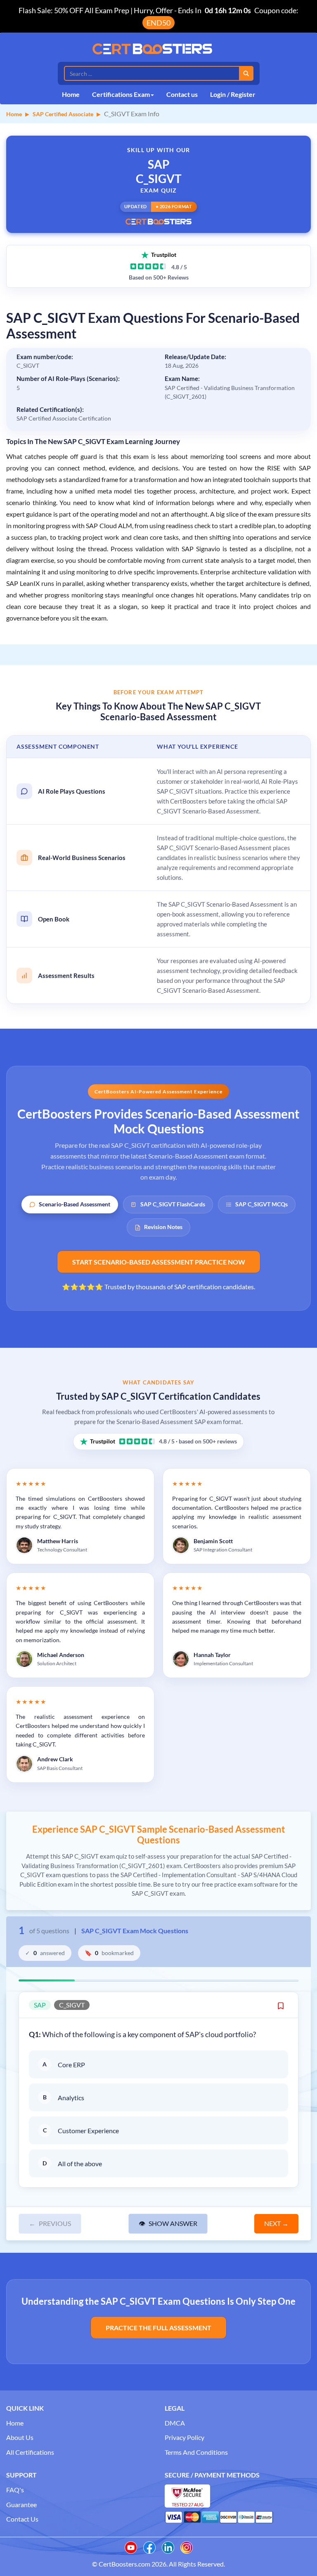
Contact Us (22, 2519)
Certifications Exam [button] (121, 94)
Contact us (182, 94)
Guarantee (21, 2504)
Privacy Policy (185, 2437)
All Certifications (30, 2452)
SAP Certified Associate (63, 114)
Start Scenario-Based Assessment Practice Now (159, 1262)
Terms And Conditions (196, 2452)
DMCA (175, 2423)
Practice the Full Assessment (158, 2328)
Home (71, 94)
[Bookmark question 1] (281, 2005)
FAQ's (15, 2490)
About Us (20, 2437)
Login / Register (233, 94)
